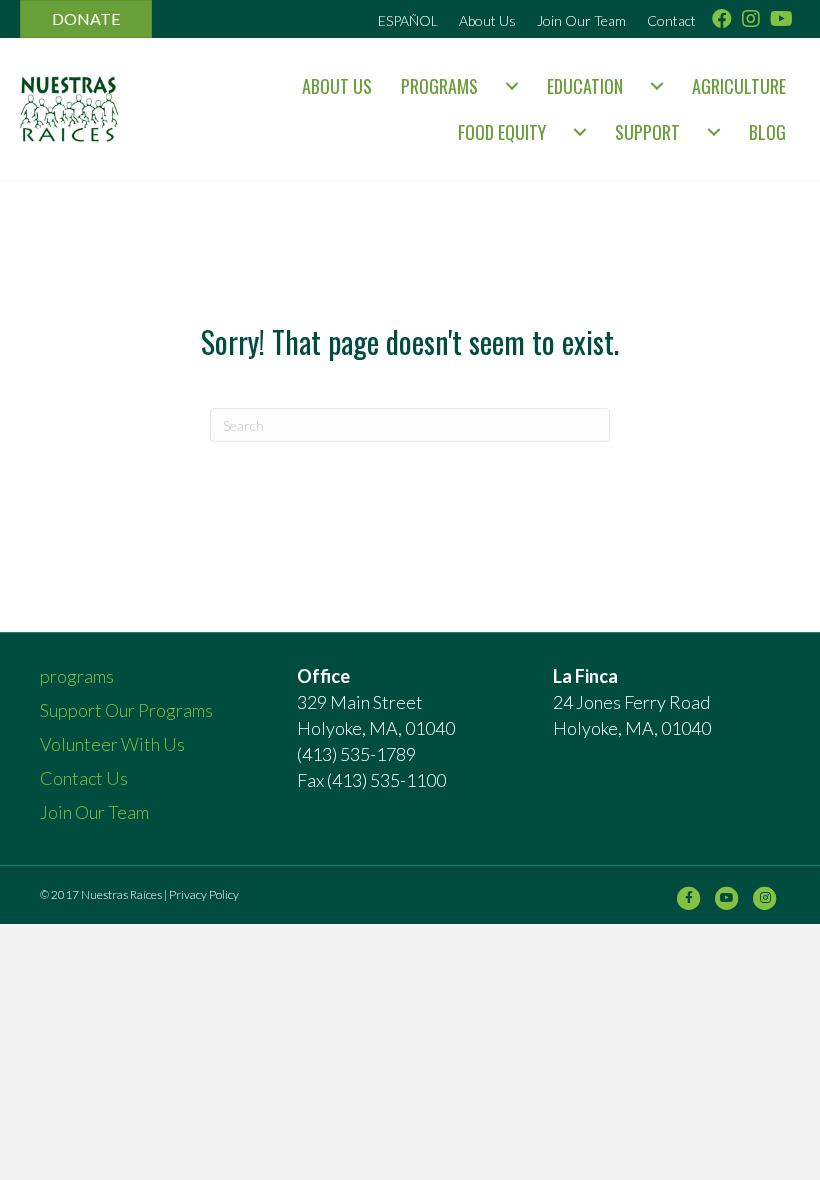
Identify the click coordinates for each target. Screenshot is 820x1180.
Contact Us (84, 778)
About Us (487, 20)
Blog (767, 132)
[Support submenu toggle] (714, 132)
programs (439, 86)
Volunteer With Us (112, 744)
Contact (671, 20)
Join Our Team (581, 20)
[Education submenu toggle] (657, 86)
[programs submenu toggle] (512, 86)
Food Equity (502, 132)
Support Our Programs (126, 710)
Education (585, 86)
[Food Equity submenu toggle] (580, 132)
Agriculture (739, 86)
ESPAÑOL (408, 20)
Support (647, 132)
